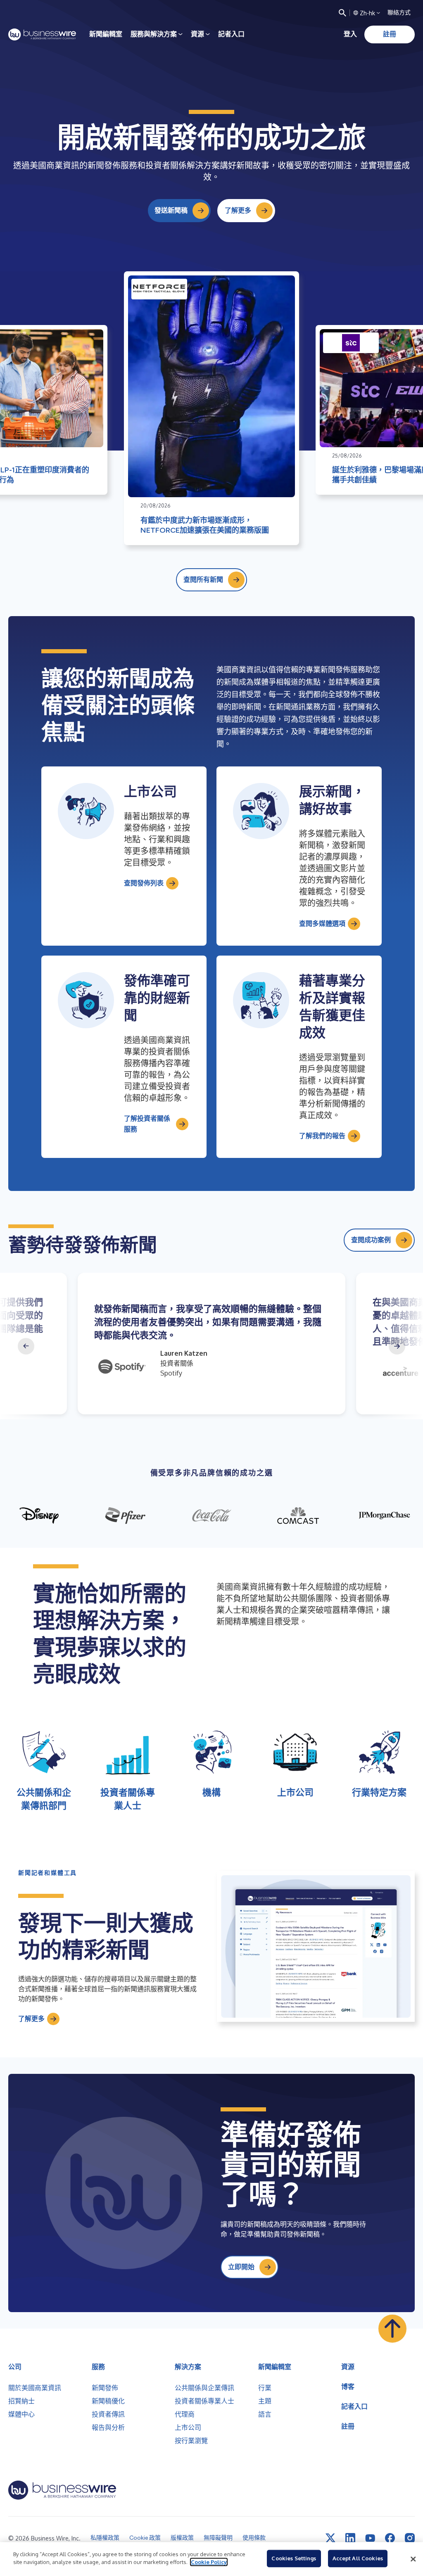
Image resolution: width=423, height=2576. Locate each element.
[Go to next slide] (397, 1346)
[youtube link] (370, 2538)
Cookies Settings (294, 2558)
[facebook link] (390, 2538)
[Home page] (42, 34)
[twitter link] (330, 2538)
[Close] (413, 2559)
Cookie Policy (209, 2562)
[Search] (342, 13)
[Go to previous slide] (26, 1346)
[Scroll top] (392, 2329)
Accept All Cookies (358, 2558)
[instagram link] (410, 2538)
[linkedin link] (350, 2538)
